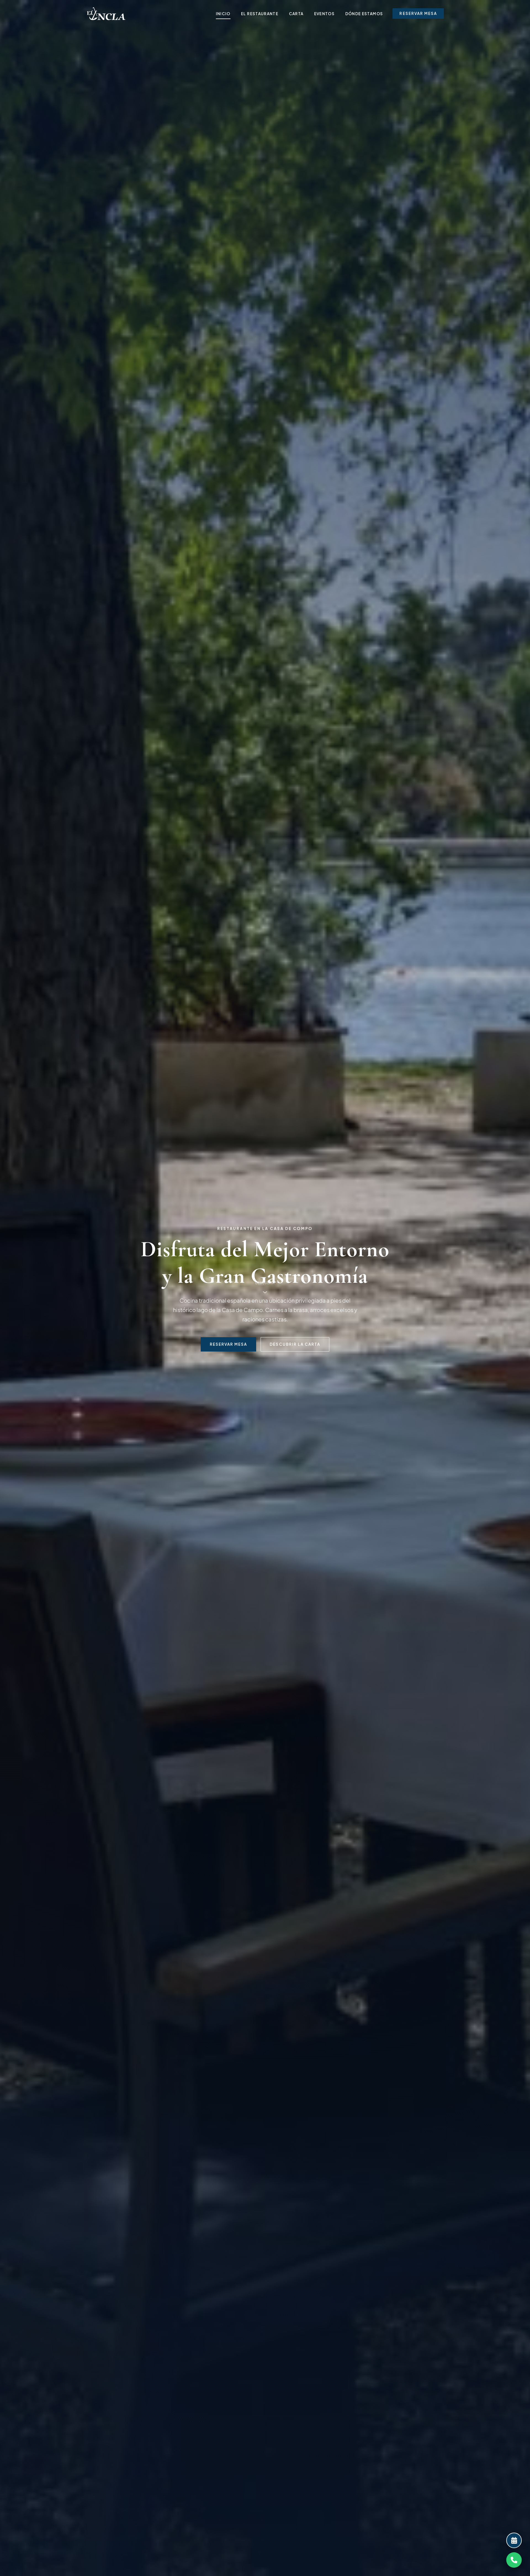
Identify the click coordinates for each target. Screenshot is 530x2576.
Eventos (324, 14)
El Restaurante (260, 14)
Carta (296, 14)
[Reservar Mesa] (514, 2540)
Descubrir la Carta (295, 1344)
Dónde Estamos (364, 14)
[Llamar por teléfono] (514, 2560)
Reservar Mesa (418, 13)
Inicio (223, 14)
